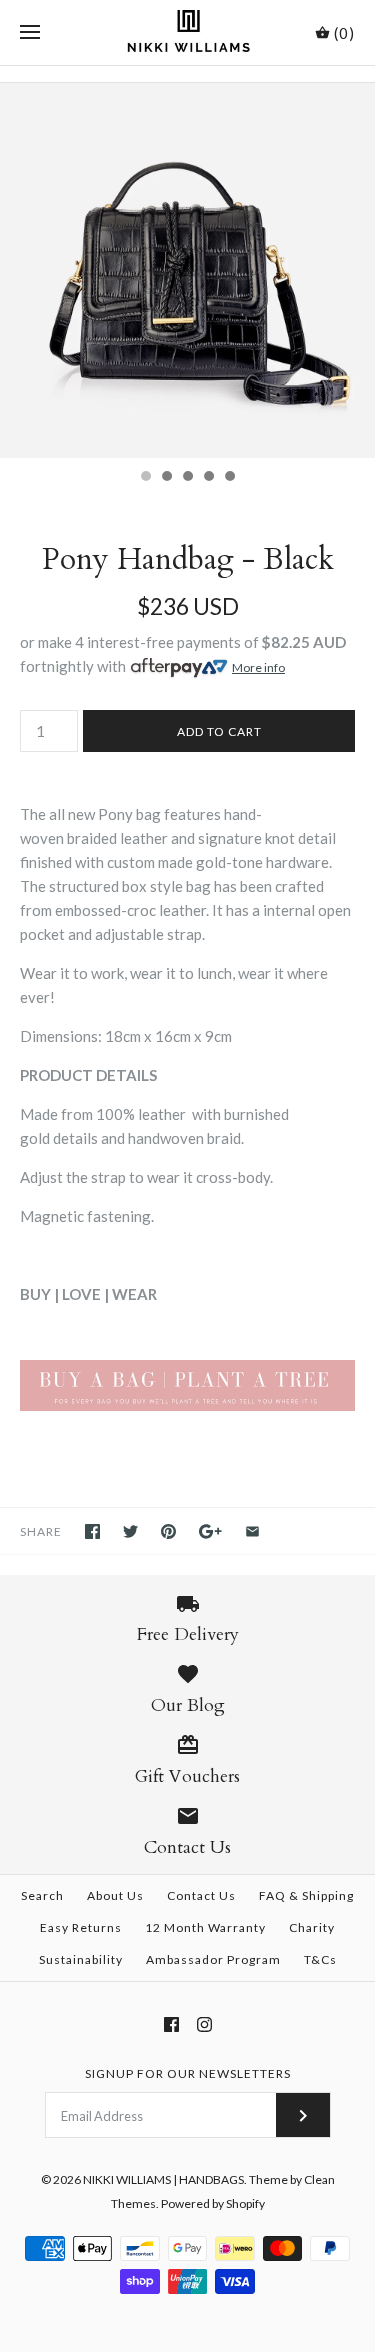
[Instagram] (204, 2024)
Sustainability (81, 1959)
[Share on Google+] (210, 1531)
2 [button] (166, 478)
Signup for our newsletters (188, 2073)
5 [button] (229, 478)
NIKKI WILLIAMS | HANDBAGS (163, 2179)
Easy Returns (81, 1927)
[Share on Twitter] (130, 1531)
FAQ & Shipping (306, 1895)
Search (42, 1895)
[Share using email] (252, 1531)
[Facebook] (171, 2024)
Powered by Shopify (213, 2203)
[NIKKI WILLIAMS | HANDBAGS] (187, 32)
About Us (115, 1895)
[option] (187, 270)
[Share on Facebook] (92, 1531)
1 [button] (145, 478)
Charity (312, 1927)
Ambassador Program (213, 1959)
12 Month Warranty (205, 1927)
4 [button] (208, 478)
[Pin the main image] (168, 1531)
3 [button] (187, 478)
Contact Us (201, 1895)
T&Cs (320, 1959)
